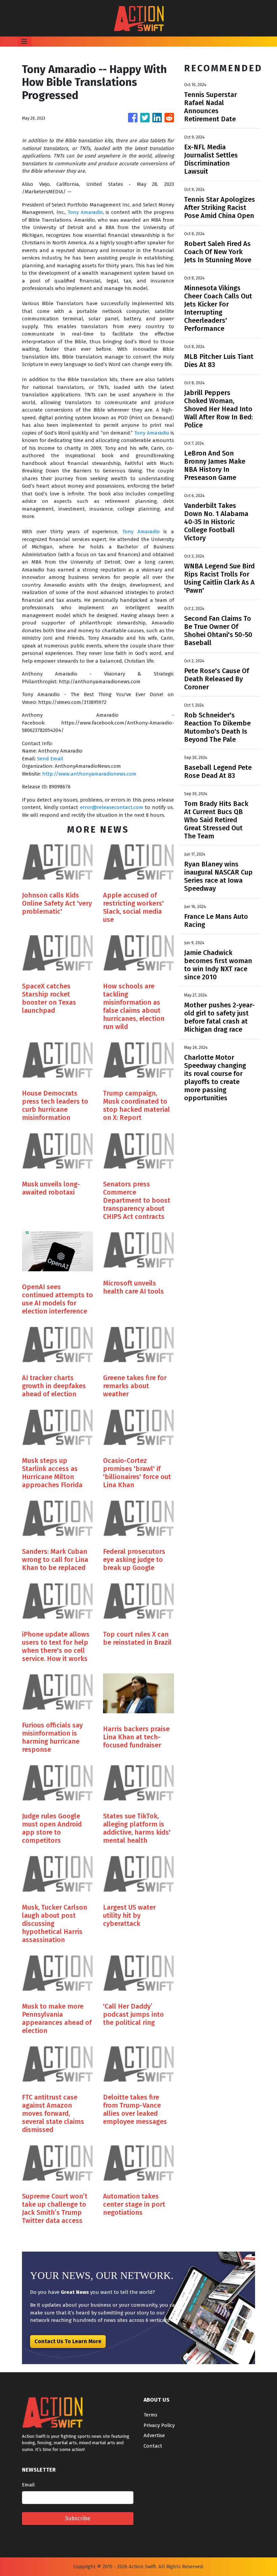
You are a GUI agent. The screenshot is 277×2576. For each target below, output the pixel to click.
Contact (153, 2446)
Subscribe (78, 2518)
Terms (150, 2415)
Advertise (154, 2435)
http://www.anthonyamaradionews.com (89, 774)
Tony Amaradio (85, 212)
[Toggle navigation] (24, 42)
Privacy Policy (159, 2425)
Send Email (50, 759)
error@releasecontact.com (112, 807)
